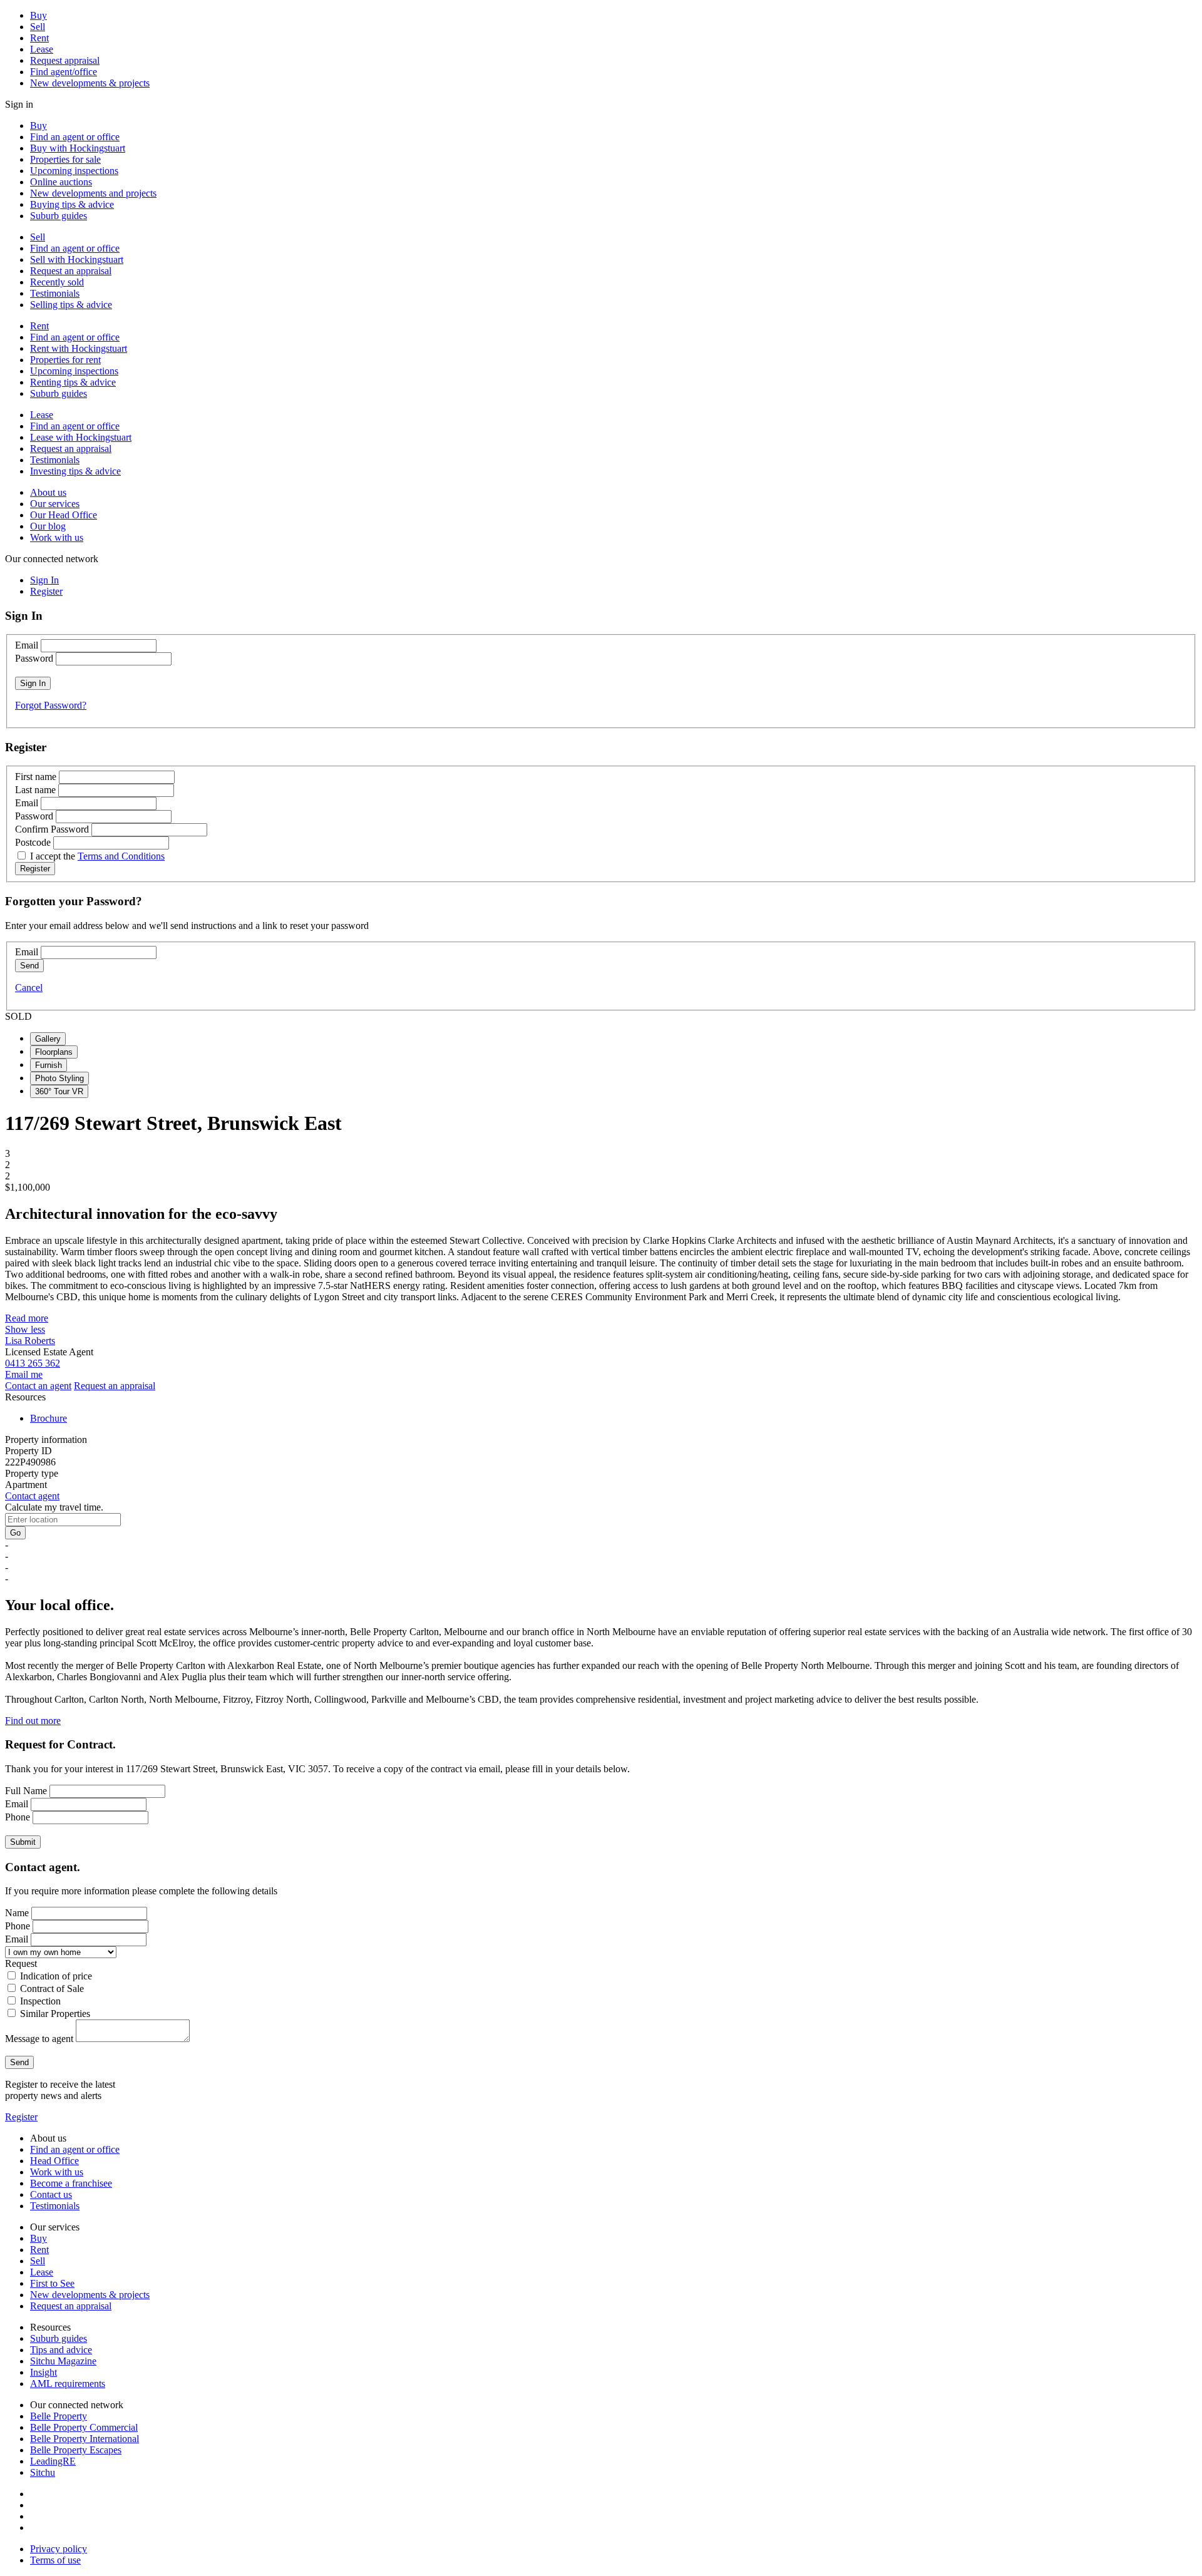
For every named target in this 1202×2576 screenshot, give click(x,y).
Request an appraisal (71, 271)
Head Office (54, 2161)
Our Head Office (64, 515)
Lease (42, 49)
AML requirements (68, 2384)
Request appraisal (65, 60)
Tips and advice (61, 2350)
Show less (25, 1329)
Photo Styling (59, 1078)
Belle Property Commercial (84, 2427)
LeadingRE (53, 2461)
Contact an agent (38, 1386)
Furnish (49, 1065)
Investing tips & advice (75, 471)
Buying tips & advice (72, 204)
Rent (39, 38)
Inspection (40, 2001)
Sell (38, 27)
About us (48, 492)
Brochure (49, 1418)
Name (17, 1913)
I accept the (97, 856)
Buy (39, 15)
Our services (55, 504)
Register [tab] (46, 591)
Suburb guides (59, 216)
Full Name (26, 1791)
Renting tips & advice (73, 382)
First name (36, 777)
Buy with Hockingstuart (78, 148)
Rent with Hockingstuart (79, 348)
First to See (52, 2283)
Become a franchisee (71, 2183)
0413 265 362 (33, 1363)
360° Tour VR (59, 1091)
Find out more (33, 1721)
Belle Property (59, 2416)
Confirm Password (52, 829)
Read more (27, 1318)
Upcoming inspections (74, 171)
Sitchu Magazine (63, 2361)
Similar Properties (55, 2014)
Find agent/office (64, 72)
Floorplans (54, 1052)
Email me (24, 1374)
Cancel (29, 988)
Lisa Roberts (30, 1341)
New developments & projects (90, 83)
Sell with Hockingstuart (77, 259)
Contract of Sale (52, 1988)
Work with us (57, 537)
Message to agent (39, 2039)
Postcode (33, 842)
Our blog (48, 526)
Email (27, 645)
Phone (18, 1817)
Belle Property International (85, 2439)
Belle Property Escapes (76, 2450)
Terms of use (55, 2560)
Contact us (51, 2194)
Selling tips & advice (71, 305)
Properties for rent (65, 360)
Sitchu (43, 2472)
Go (15, 1533)
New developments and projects (93, 193)
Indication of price (56, 1976)
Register (21, 2117)
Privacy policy (59, 2549)
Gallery (48, 1039)
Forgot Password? (51, 705)
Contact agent (32, 1496)
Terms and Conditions (121, 856)
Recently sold (57, 282)
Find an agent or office (75, 137)
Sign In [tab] (44, 580)
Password (34, 658)
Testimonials (55, 293)
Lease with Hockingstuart (81, 437)
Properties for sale (65, 159)
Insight (44, 2372)
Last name (35, 790)
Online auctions (61, 182)
